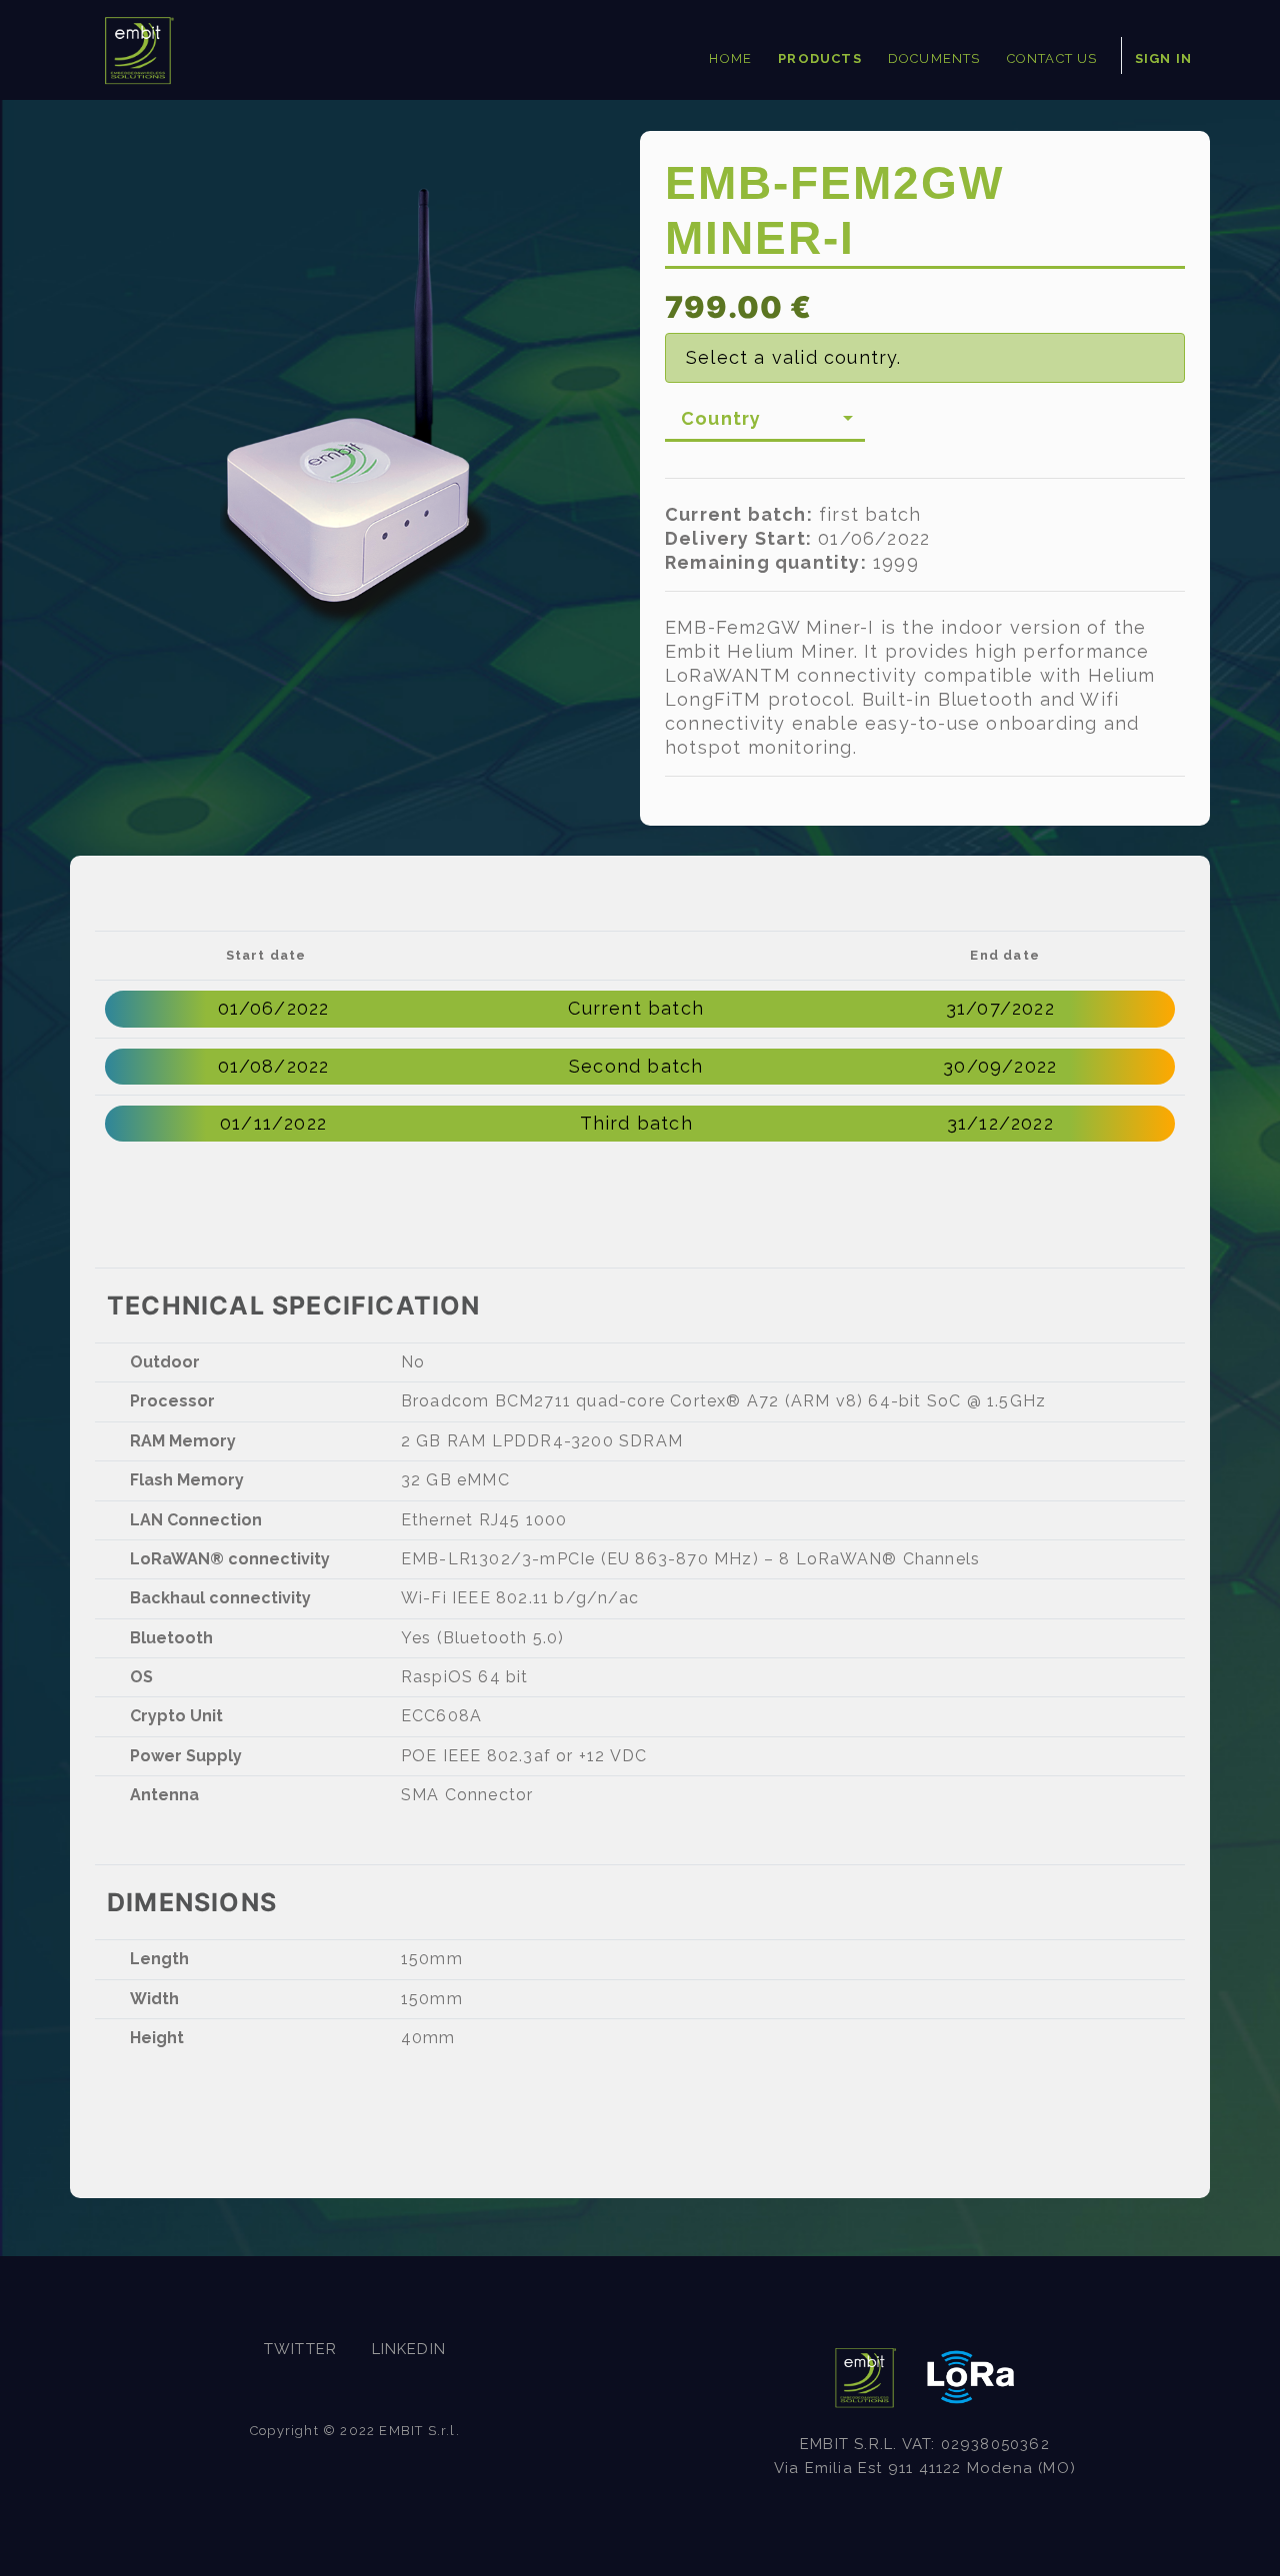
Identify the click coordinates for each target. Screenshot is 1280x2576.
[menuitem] (730, 60)
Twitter (300, 2349)
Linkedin (409, 2349)
